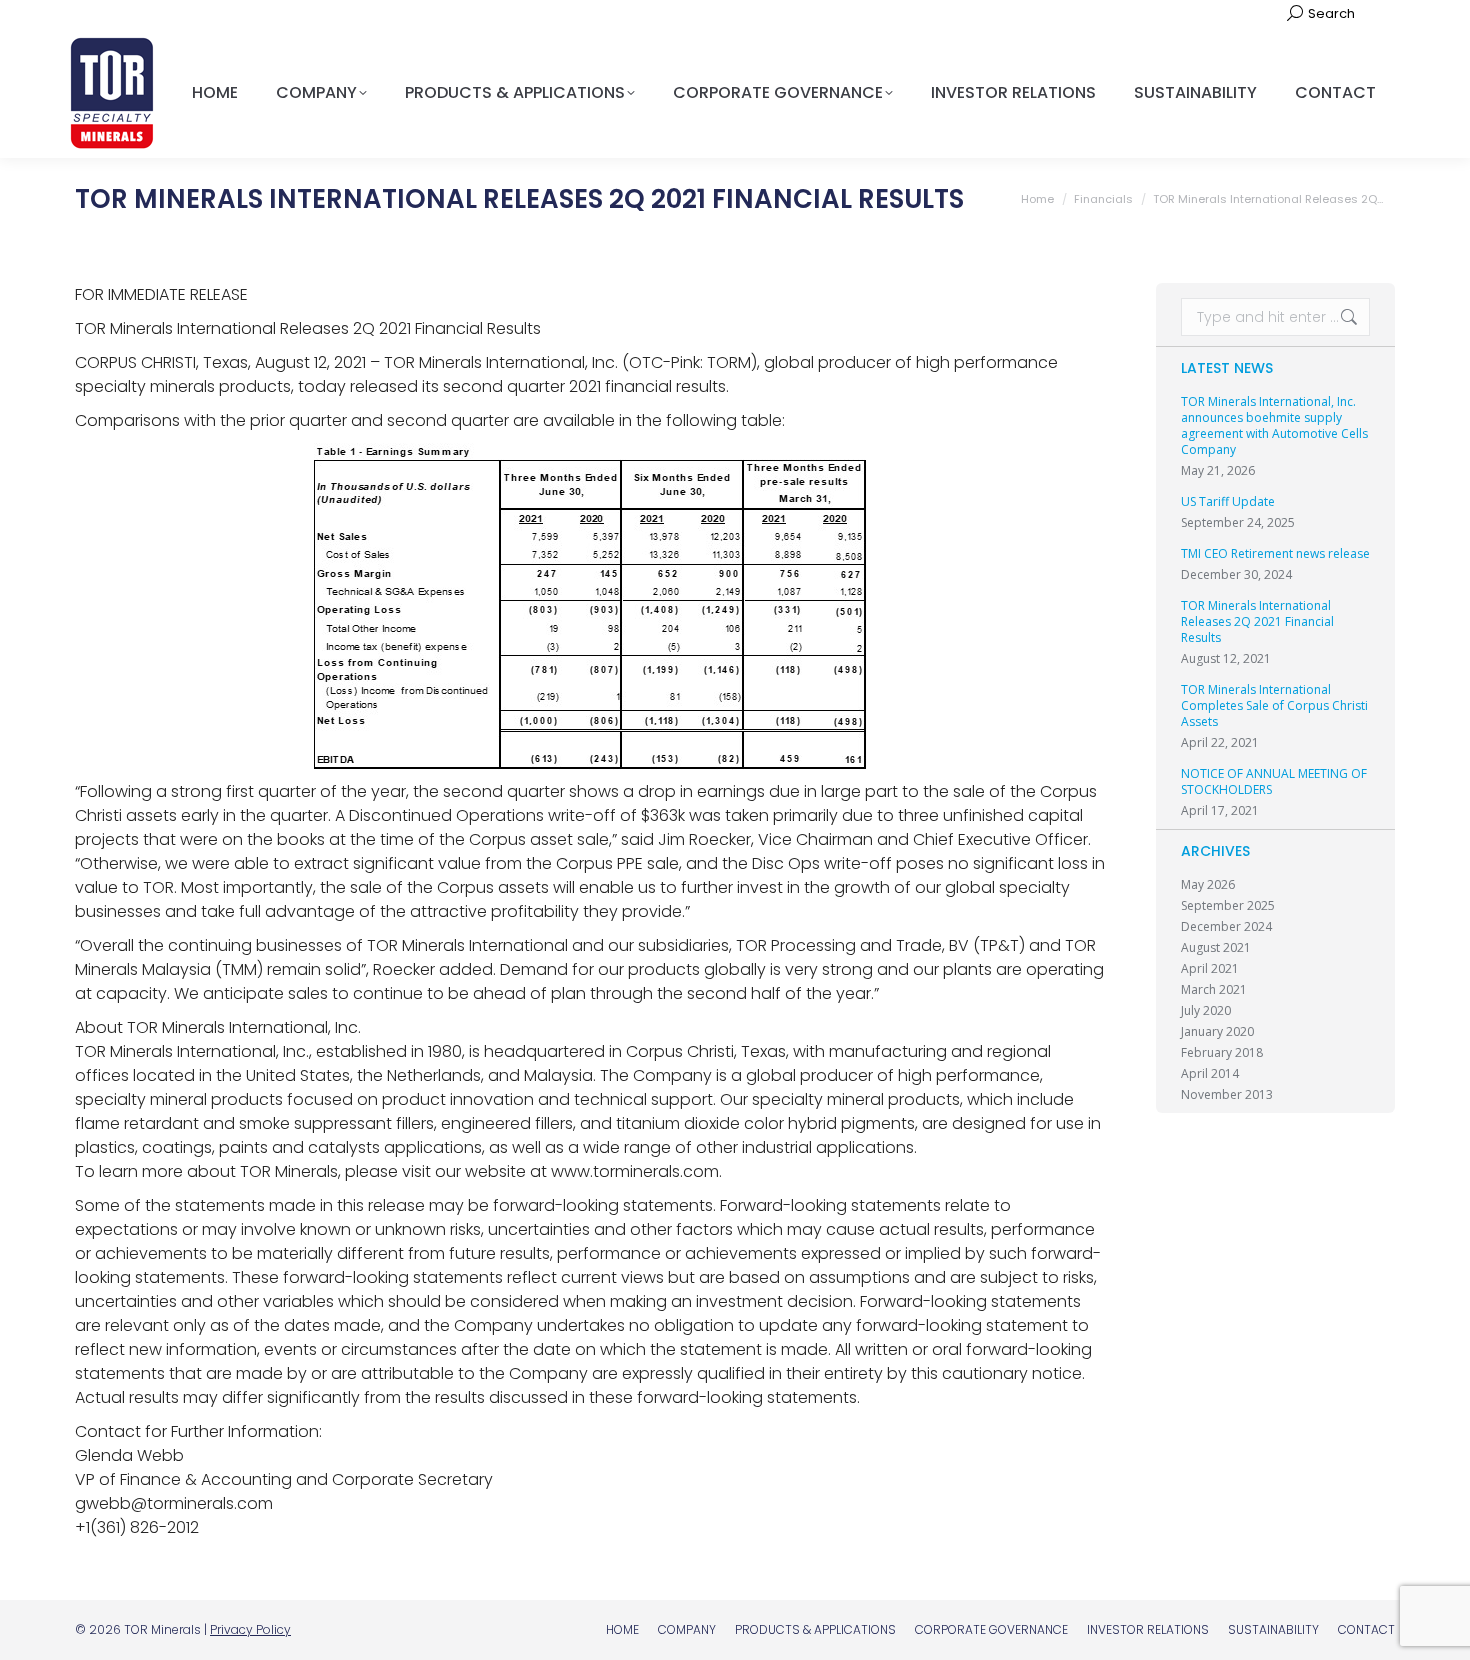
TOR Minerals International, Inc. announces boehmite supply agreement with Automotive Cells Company (1274, 426)
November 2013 (1227, 1095)
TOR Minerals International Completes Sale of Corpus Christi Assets (1274, 706)
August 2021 (1216, 948)
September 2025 (1228, 906)
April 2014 (1210, 1074)
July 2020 (1206, 1011)
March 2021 (1214, 990)
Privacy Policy (250, 1629)
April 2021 (1210, 969)
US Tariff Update (1228, 502)
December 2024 (1226, 927)
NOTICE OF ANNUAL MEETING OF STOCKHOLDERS (1274, 782)
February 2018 (1222, 1053)
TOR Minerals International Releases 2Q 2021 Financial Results (1257, 622)
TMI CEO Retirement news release (1275, 554)
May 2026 (1208, 885)
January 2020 (1217, 1032)
